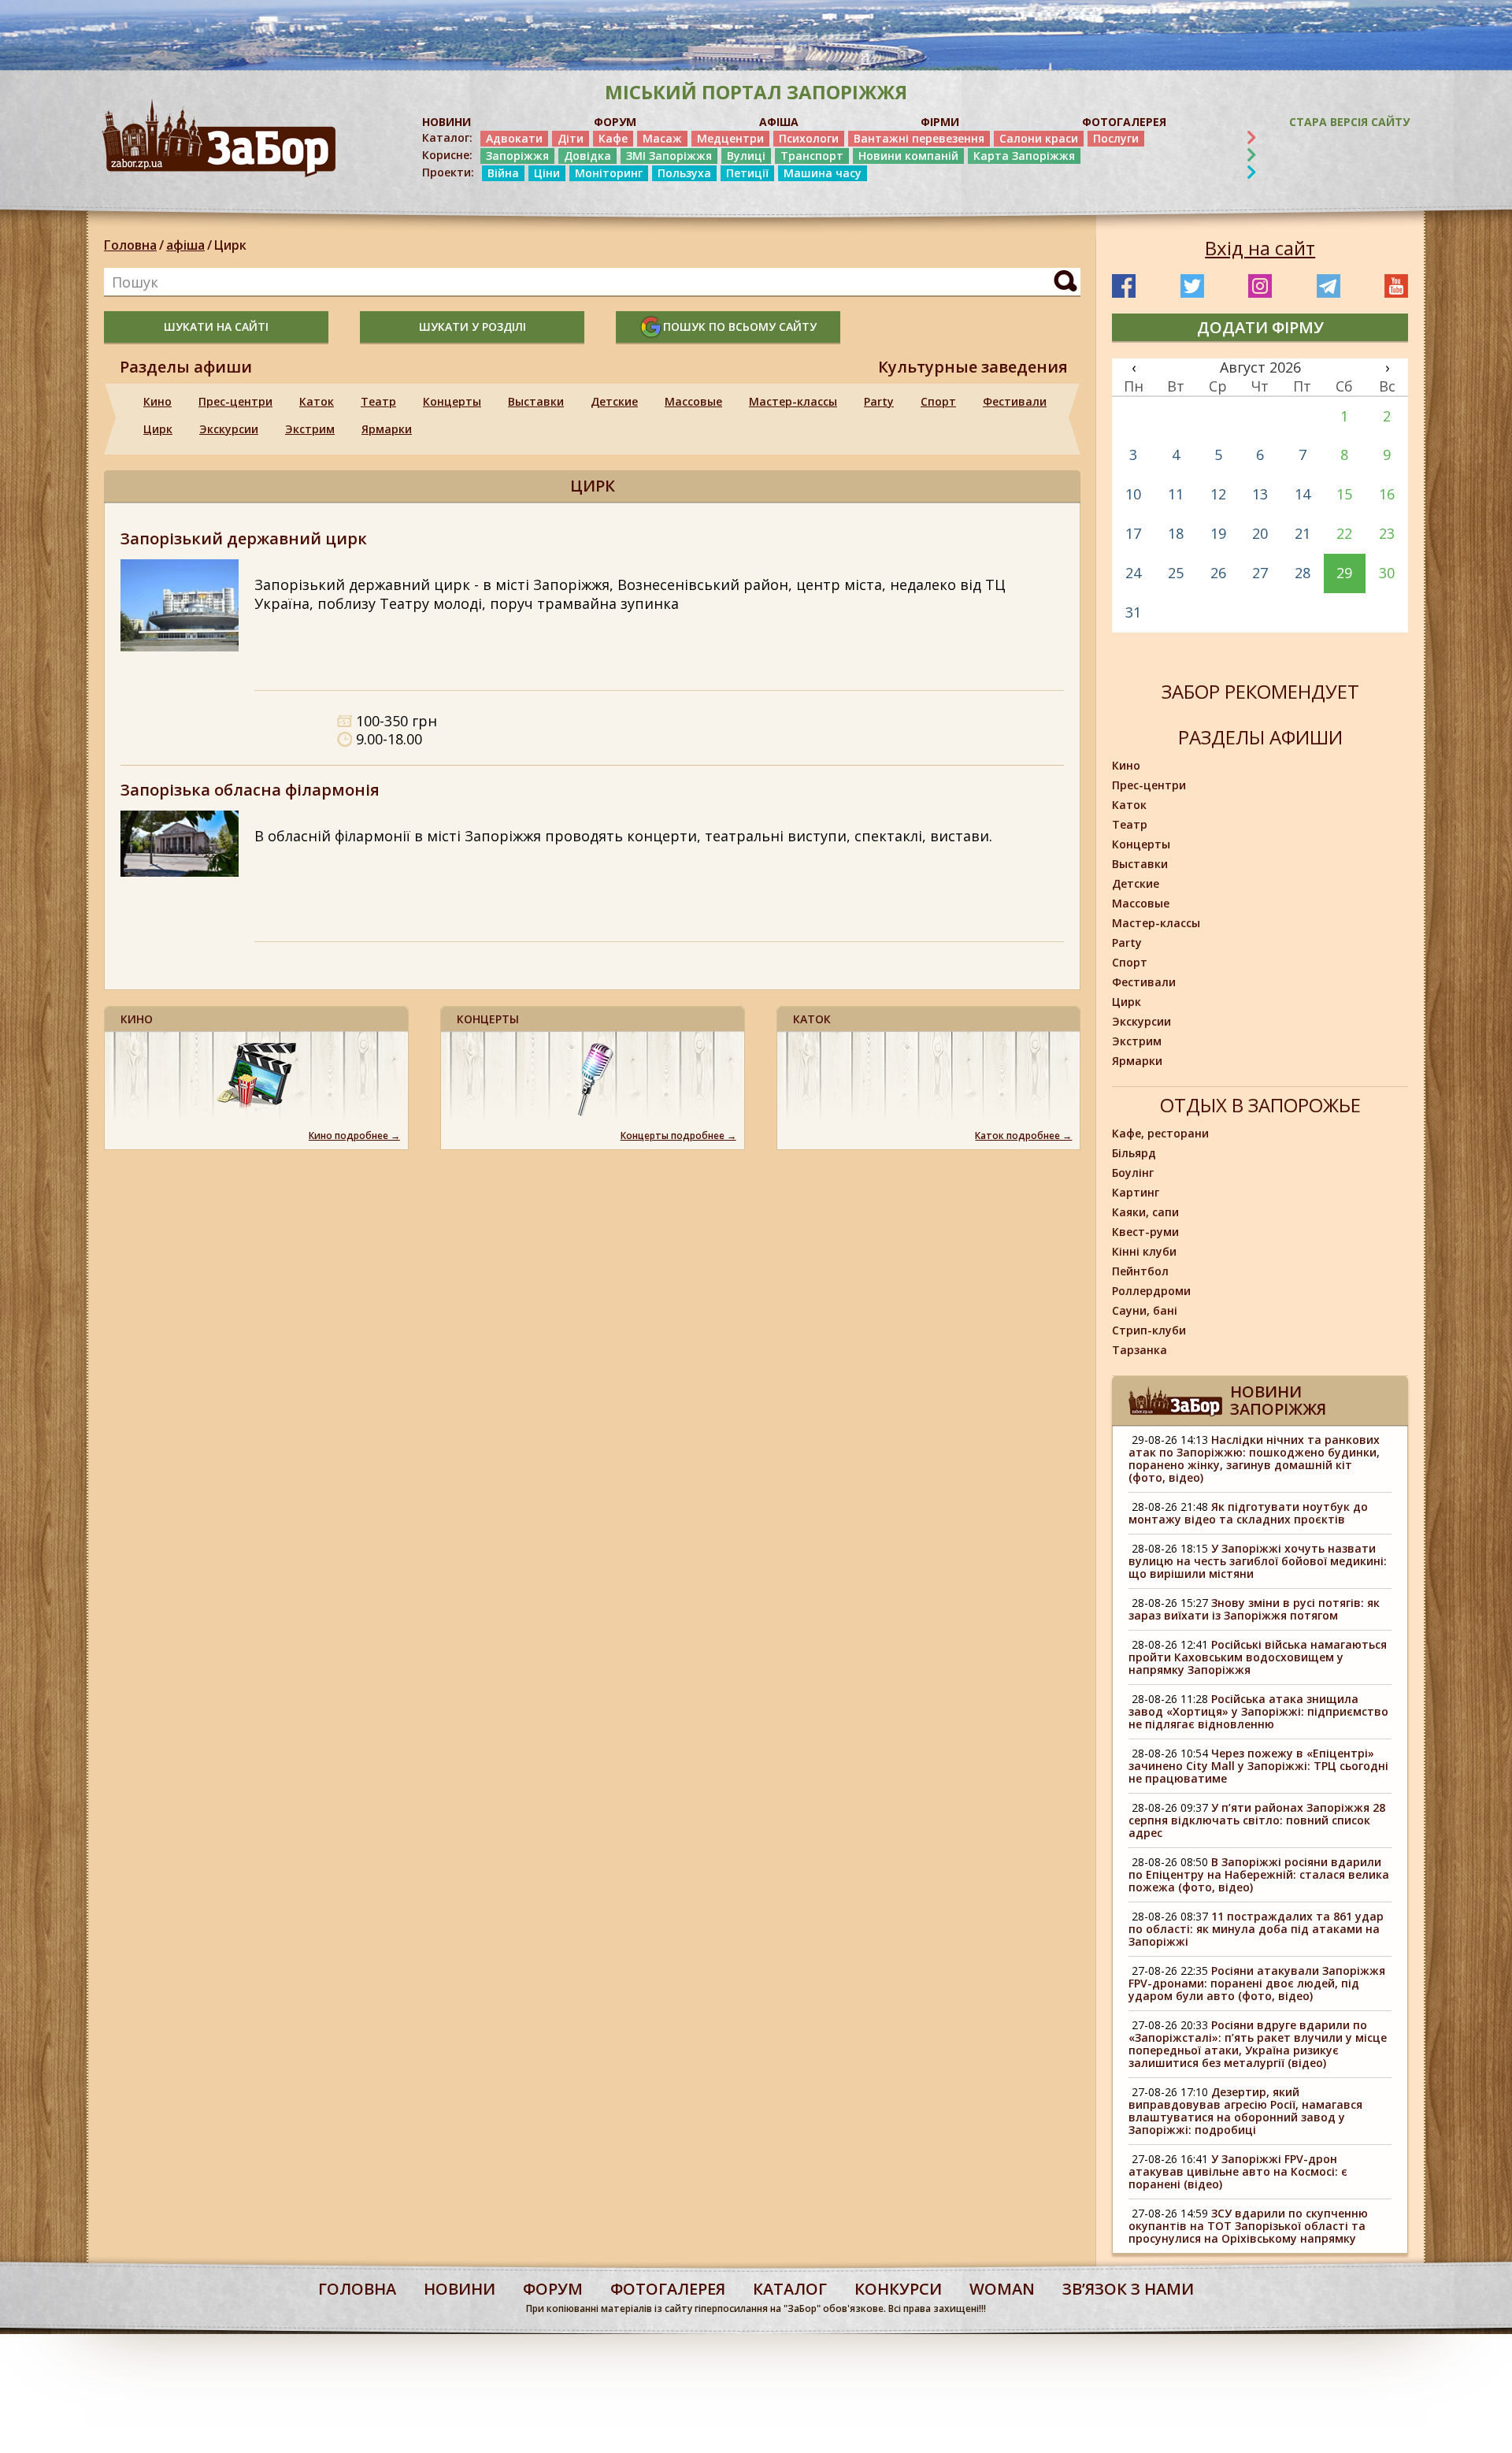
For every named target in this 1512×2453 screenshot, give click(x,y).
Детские (614, 401)
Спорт (938, 401)
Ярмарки (387, 429)
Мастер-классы (793, 401)
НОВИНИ (447, 122)
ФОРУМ (615, 122)
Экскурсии (229, 429)
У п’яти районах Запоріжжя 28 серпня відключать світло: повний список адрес (1257, 1820)
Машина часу (823, 173)
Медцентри (730, 138)
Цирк (230, 245)
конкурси (898, 2289)
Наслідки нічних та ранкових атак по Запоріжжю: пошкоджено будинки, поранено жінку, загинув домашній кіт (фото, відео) (1254, 1458)
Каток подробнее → (1023, 1136)
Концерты (452, 401)
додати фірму (1260, 327)
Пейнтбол (1140, 1271)
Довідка (587, 156)
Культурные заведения (973, 367)
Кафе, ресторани (1160, 1133)
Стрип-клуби (1149, 1330)
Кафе (613, 138)
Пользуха (684, 173)
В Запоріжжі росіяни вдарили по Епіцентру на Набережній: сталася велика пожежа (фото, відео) (1259, 1874)
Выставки (536, 401)
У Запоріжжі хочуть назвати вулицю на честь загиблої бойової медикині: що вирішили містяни (1258, 1561)
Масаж (662, 138)
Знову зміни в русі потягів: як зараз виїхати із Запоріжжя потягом (1254, 1609)
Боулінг (1133, 1173)
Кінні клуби (1144, 1251)
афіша (185, 245)
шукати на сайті (216, 327)
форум (553, 2289)
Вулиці (746, 156)
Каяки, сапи (1145, 1212)
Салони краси (1039, 138)
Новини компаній (908, 156)
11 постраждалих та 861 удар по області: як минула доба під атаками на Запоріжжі (1256, 1929)
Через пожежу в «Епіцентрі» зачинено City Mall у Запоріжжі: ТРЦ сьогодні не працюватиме (1258, 1766)
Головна (130, 245)
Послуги (1116, 138)
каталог (790, 2289)
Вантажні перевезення (919, 138)
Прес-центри (235, 401)
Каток (317, 401)
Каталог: (447, 138)
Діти (571, 138)
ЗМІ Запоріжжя (669, 156)
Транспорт (812, 156)
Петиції (747, 173)
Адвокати (514, 138)
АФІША (779, 122)
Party (879, 401)
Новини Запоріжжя (1278, 1400)
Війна (503, 173)
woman (1002, 2289)
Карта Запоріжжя (1024, 156)
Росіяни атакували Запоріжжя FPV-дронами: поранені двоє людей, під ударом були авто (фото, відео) (1257, 1983)
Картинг (1136, 1192)
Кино (157, 401)
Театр (378, 401)
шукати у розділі (472, 327)
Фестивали (1015, 401)
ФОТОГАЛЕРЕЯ (1124, 122)
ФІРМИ (940, 122)
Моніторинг (609, 173)
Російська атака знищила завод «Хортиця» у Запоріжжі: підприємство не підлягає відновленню (1258, 1711)
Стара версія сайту (1349, 122)
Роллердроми (1151, 1291)
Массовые (693, 401)
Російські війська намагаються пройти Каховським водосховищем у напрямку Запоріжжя (1258, 1657)
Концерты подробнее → (678, 1136)
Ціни (547, 173)
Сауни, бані (1145, 1310)
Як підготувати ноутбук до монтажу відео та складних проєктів (1248, 1513)
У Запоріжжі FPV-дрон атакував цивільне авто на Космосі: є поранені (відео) (1238, 2171)
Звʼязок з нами (1128, 2289)
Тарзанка (1140, 1350)
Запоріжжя (517, 156)
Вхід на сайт (1260, 248)
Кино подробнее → (354, 1136)
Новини (460, 2289)
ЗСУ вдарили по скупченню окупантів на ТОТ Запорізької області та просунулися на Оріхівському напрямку (1248, 2226)
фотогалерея (668, 2289)
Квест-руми (1145, 1232)
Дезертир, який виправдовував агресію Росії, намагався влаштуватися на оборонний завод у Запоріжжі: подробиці (1245, 2111)
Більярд (1134, 1153)
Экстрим (310, 429)
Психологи (809, 138)
